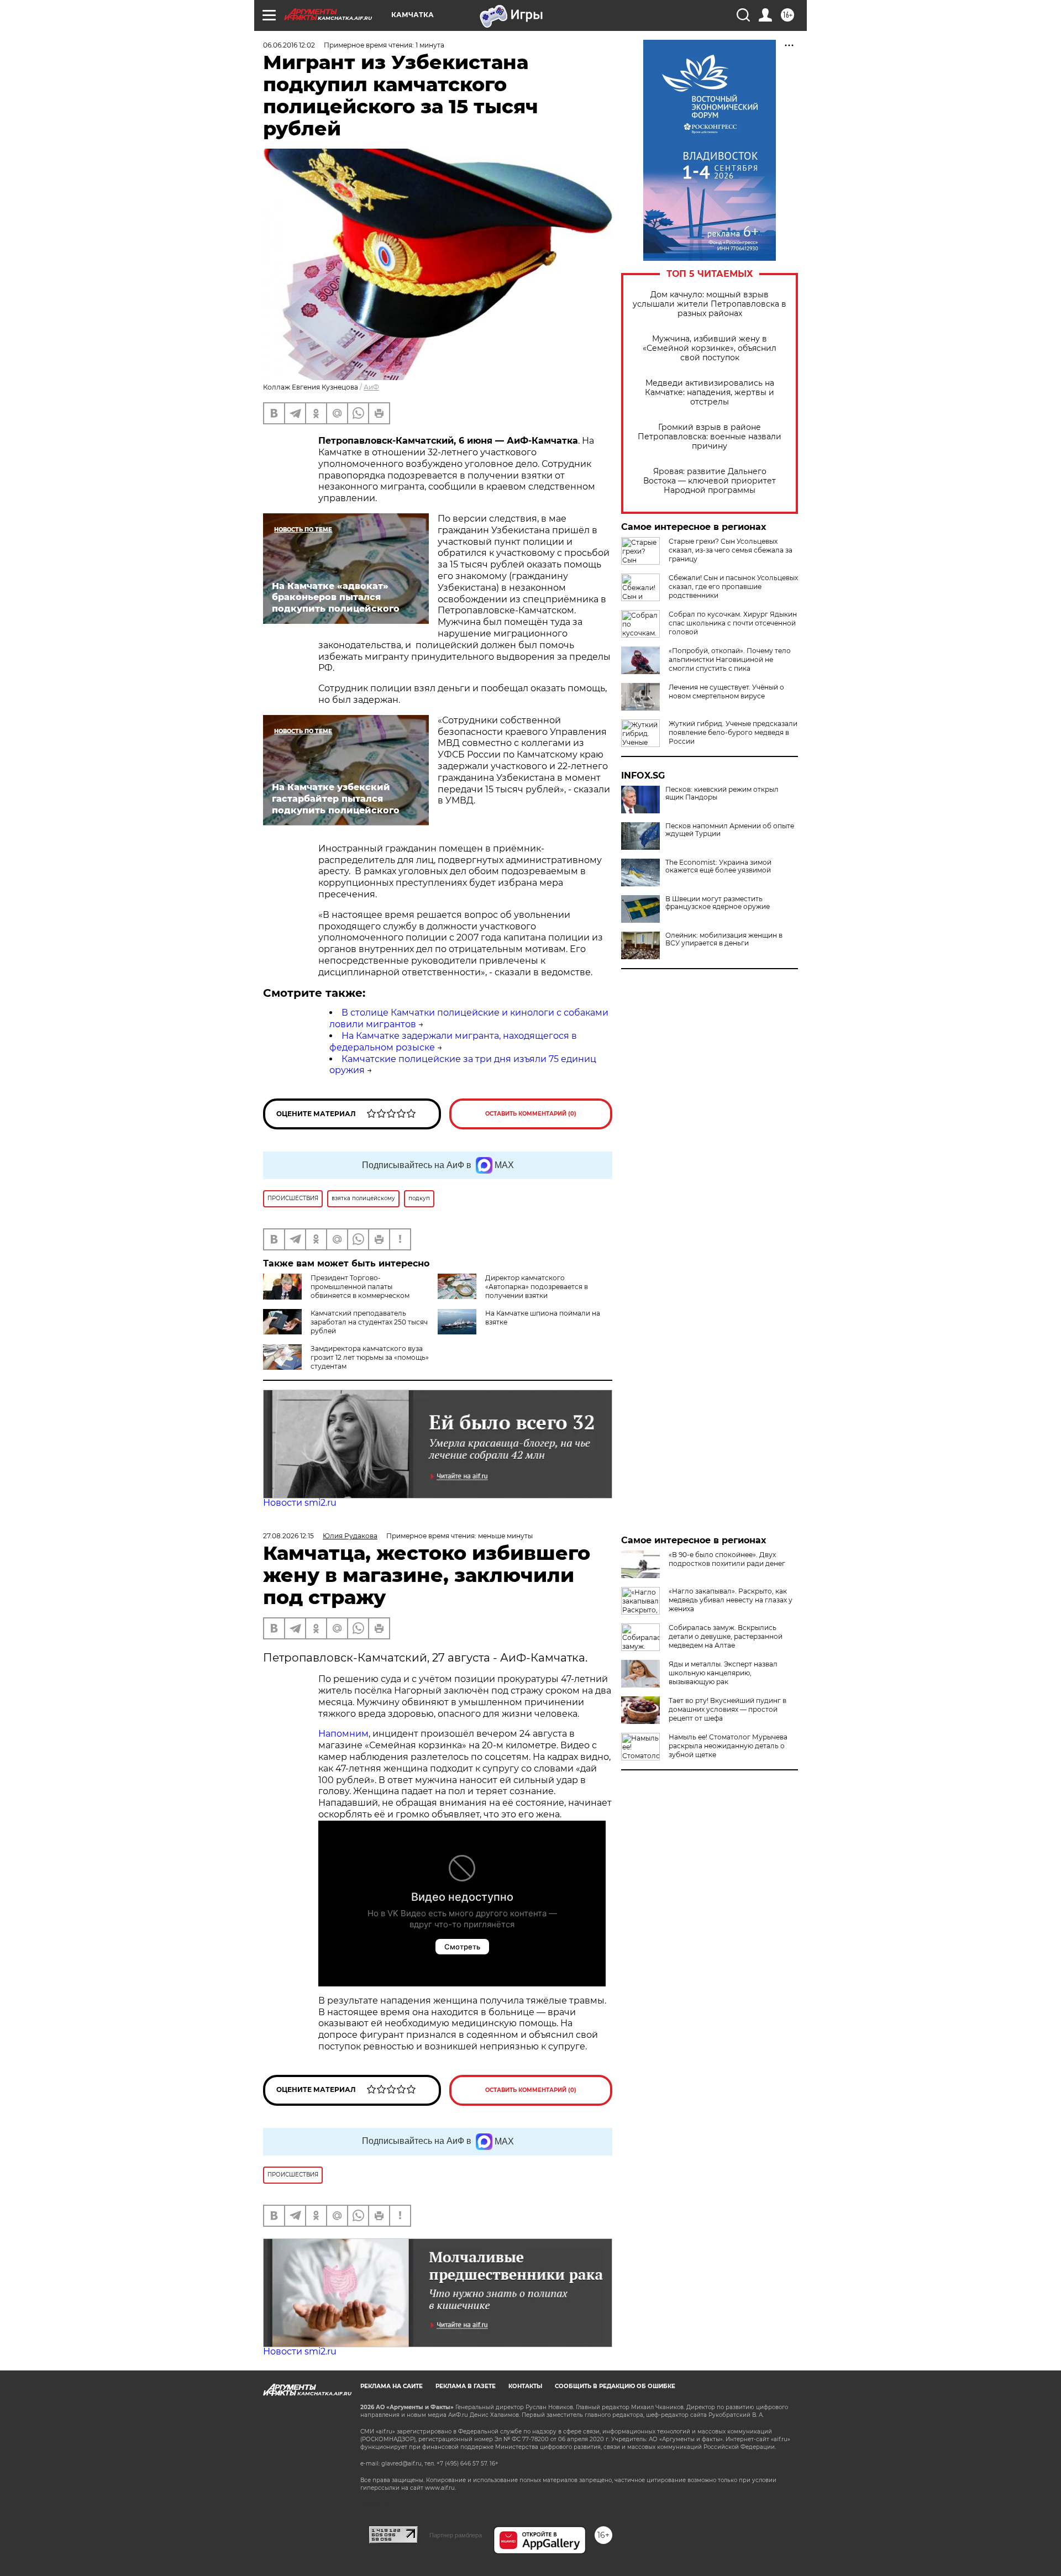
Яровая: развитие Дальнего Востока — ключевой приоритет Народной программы (710, 481)
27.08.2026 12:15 (288, 1536)
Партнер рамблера (456, 2535)
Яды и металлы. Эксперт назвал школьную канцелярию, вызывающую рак (723, 1673)
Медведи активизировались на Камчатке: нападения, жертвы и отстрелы (710, 393)
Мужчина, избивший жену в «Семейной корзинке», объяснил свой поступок (710, 348)
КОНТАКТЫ (525, 2386)
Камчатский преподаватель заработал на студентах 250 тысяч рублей (369, 1322)
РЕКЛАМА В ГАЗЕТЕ (466, 2386)
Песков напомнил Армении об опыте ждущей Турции (730, 830)
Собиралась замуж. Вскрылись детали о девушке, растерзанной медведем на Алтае (726, 1636)
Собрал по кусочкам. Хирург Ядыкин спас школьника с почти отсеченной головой (733, 623)
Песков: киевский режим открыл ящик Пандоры (722, 793)
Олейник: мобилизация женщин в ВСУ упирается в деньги (724, 939)
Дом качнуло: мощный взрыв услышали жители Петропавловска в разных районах (710, 304)
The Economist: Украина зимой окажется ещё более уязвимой (718, 866)
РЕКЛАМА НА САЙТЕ (392, 2386)
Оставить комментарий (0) (531, 1114)
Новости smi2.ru (300, 1503)
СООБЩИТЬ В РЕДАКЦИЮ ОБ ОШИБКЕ (615, 2386)
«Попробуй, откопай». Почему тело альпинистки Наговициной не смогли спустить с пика (730, 659)
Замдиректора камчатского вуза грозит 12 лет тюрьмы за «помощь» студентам (370, 1357)
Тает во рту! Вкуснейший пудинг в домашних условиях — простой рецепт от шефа (728, 1709)
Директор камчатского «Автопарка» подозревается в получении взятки (537, 1287)
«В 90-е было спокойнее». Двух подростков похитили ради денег (727, 1559)
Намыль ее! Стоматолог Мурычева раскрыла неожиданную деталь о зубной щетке (728, 1746)
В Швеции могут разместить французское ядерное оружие (718, 903)
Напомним (343, 1734)
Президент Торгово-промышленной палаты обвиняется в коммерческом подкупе (336, 1291)
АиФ (371, 387)
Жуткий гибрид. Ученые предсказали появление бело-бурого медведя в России (733, 732)
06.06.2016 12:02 (289, 45)
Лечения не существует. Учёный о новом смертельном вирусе (726, 692)
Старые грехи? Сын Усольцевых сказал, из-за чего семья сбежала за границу (731, 550)
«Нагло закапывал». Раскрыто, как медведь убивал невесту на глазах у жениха (731, 1600)
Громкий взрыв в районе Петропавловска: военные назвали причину (710, 437)
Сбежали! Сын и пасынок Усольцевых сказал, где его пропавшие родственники (733, 587)
